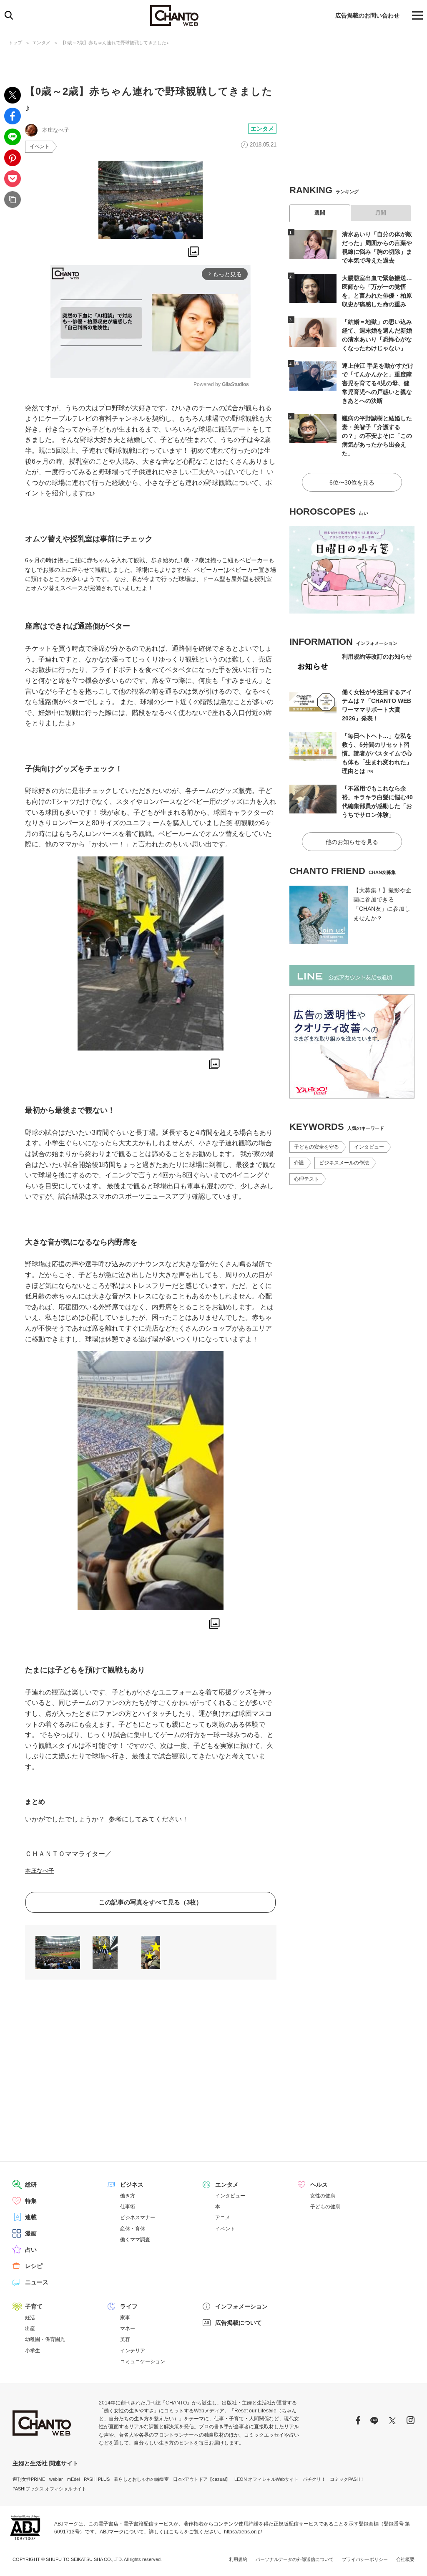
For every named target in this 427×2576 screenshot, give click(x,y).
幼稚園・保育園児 (45, 2339)
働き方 (128, 2196)
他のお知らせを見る (352, 842)
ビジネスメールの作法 (344, 1163)
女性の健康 (323, 2196)
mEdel (73, 2479)
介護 (299, 1163)
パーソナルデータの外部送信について (295, 2559)
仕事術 (128, 2207)
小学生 (33, 2351)
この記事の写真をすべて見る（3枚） (151, 1902)
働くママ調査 (135, 2240)
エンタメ (41, 43)
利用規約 (238, 2559)
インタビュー (369, 1147)
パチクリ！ (314, 2479)
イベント (40, 146)
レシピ (34, 2266)
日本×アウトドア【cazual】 (202, 2479)
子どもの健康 (325, 2207)
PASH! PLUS (97, 2479)
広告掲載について (239, 2323)
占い (31, 2250)
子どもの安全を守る (316, 1147)
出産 (30, 2329)
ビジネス (132, 2185)
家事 (125, 2318)
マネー (128, 2329)
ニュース (37, 2282)
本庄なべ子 (40, 1871)
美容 (125, 2339)
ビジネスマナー (138, 2217)
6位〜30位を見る (352, 482)
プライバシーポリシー (365, 2559)
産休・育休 (133, 2229)
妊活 (30, 2318)
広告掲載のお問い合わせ (367, 15)
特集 (31, 2201)
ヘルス (319, 2185)
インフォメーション (241, 2306)
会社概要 (405, 2559)
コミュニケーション (143, 2361)
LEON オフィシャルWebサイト (266, 2479)
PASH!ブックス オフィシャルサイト (49, 2489)
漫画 (31, 2233)
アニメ (223, 2217)
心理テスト (306, 1179)
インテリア (133, 2351)
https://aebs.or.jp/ (243, 2532)
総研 (31, 2185)
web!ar (56, 2479)
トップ (15, 43)
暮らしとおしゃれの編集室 (141, 2479)
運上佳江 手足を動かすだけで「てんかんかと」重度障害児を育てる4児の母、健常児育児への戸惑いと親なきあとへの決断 (378, 383)
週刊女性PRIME (29, 2479)
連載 (31, 2217)
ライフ (129, 2306)
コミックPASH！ (347, 2479)
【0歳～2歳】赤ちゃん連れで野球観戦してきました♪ (115, 43)
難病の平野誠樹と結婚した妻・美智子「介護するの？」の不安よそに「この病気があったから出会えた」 (377, 436)
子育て (34, 2306)
